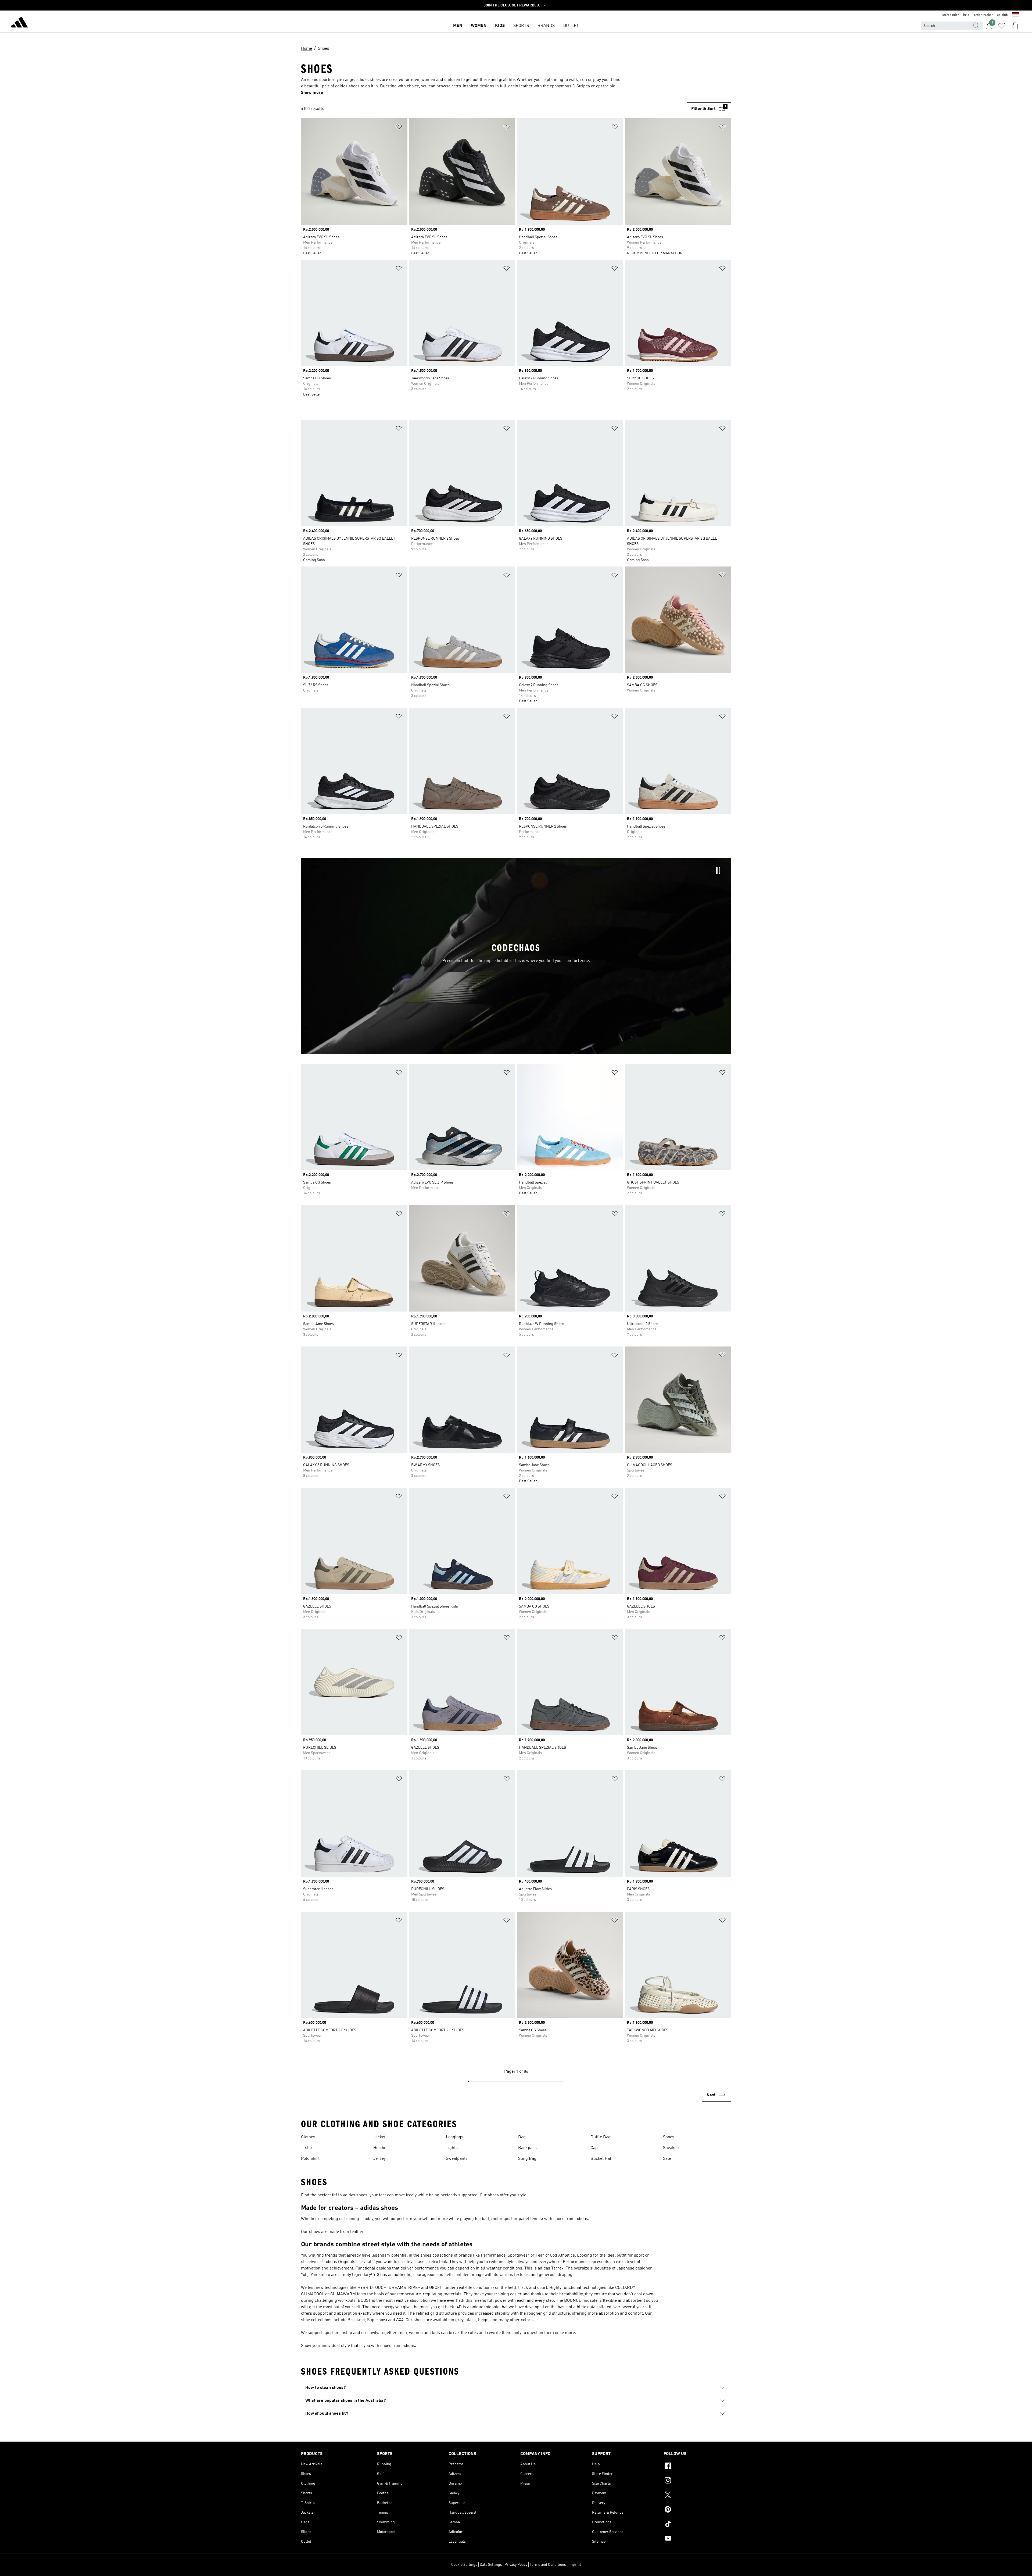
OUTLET (571, 26)
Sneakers (672, 2148)
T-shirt (307, 2148)
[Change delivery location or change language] (1016, 15)
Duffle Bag (601, 2137)
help (966, 15)
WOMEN (479, 26)
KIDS (500, 26)
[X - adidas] (697, 2496)
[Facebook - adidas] (697, 2467)
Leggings (455, 2137)
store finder (951, 15)
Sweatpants (457, 2159)
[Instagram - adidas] (697, 2481)
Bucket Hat (601, 2159)
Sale (667, 2159)
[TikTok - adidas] (697, 2525)
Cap (594, 2148)
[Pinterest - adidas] (697, 2510)
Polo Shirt (310, 2159)
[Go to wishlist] (1002, 26)
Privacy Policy (516, 2565)
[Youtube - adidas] (697, 2539)
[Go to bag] (1015, 26)
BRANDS (546, 26)
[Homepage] (19, 23)
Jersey (379, 2159)
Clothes (308, 2137)
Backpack (528, 2148)
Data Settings (491, 2565)
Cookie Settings (464, 2565)
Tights (452, 2148)
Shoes (669, 2137)
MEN (458, 26)
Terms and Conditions (548, 2565)
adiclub (1002, 15)
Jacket (379, 2137)
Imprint (575, 2565)
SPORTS (521, 26)
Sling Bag (527, 2159)
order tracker (983, 15)
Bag (522, 2137)
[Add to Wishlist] (399, 128)
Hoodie (380, 2148)
